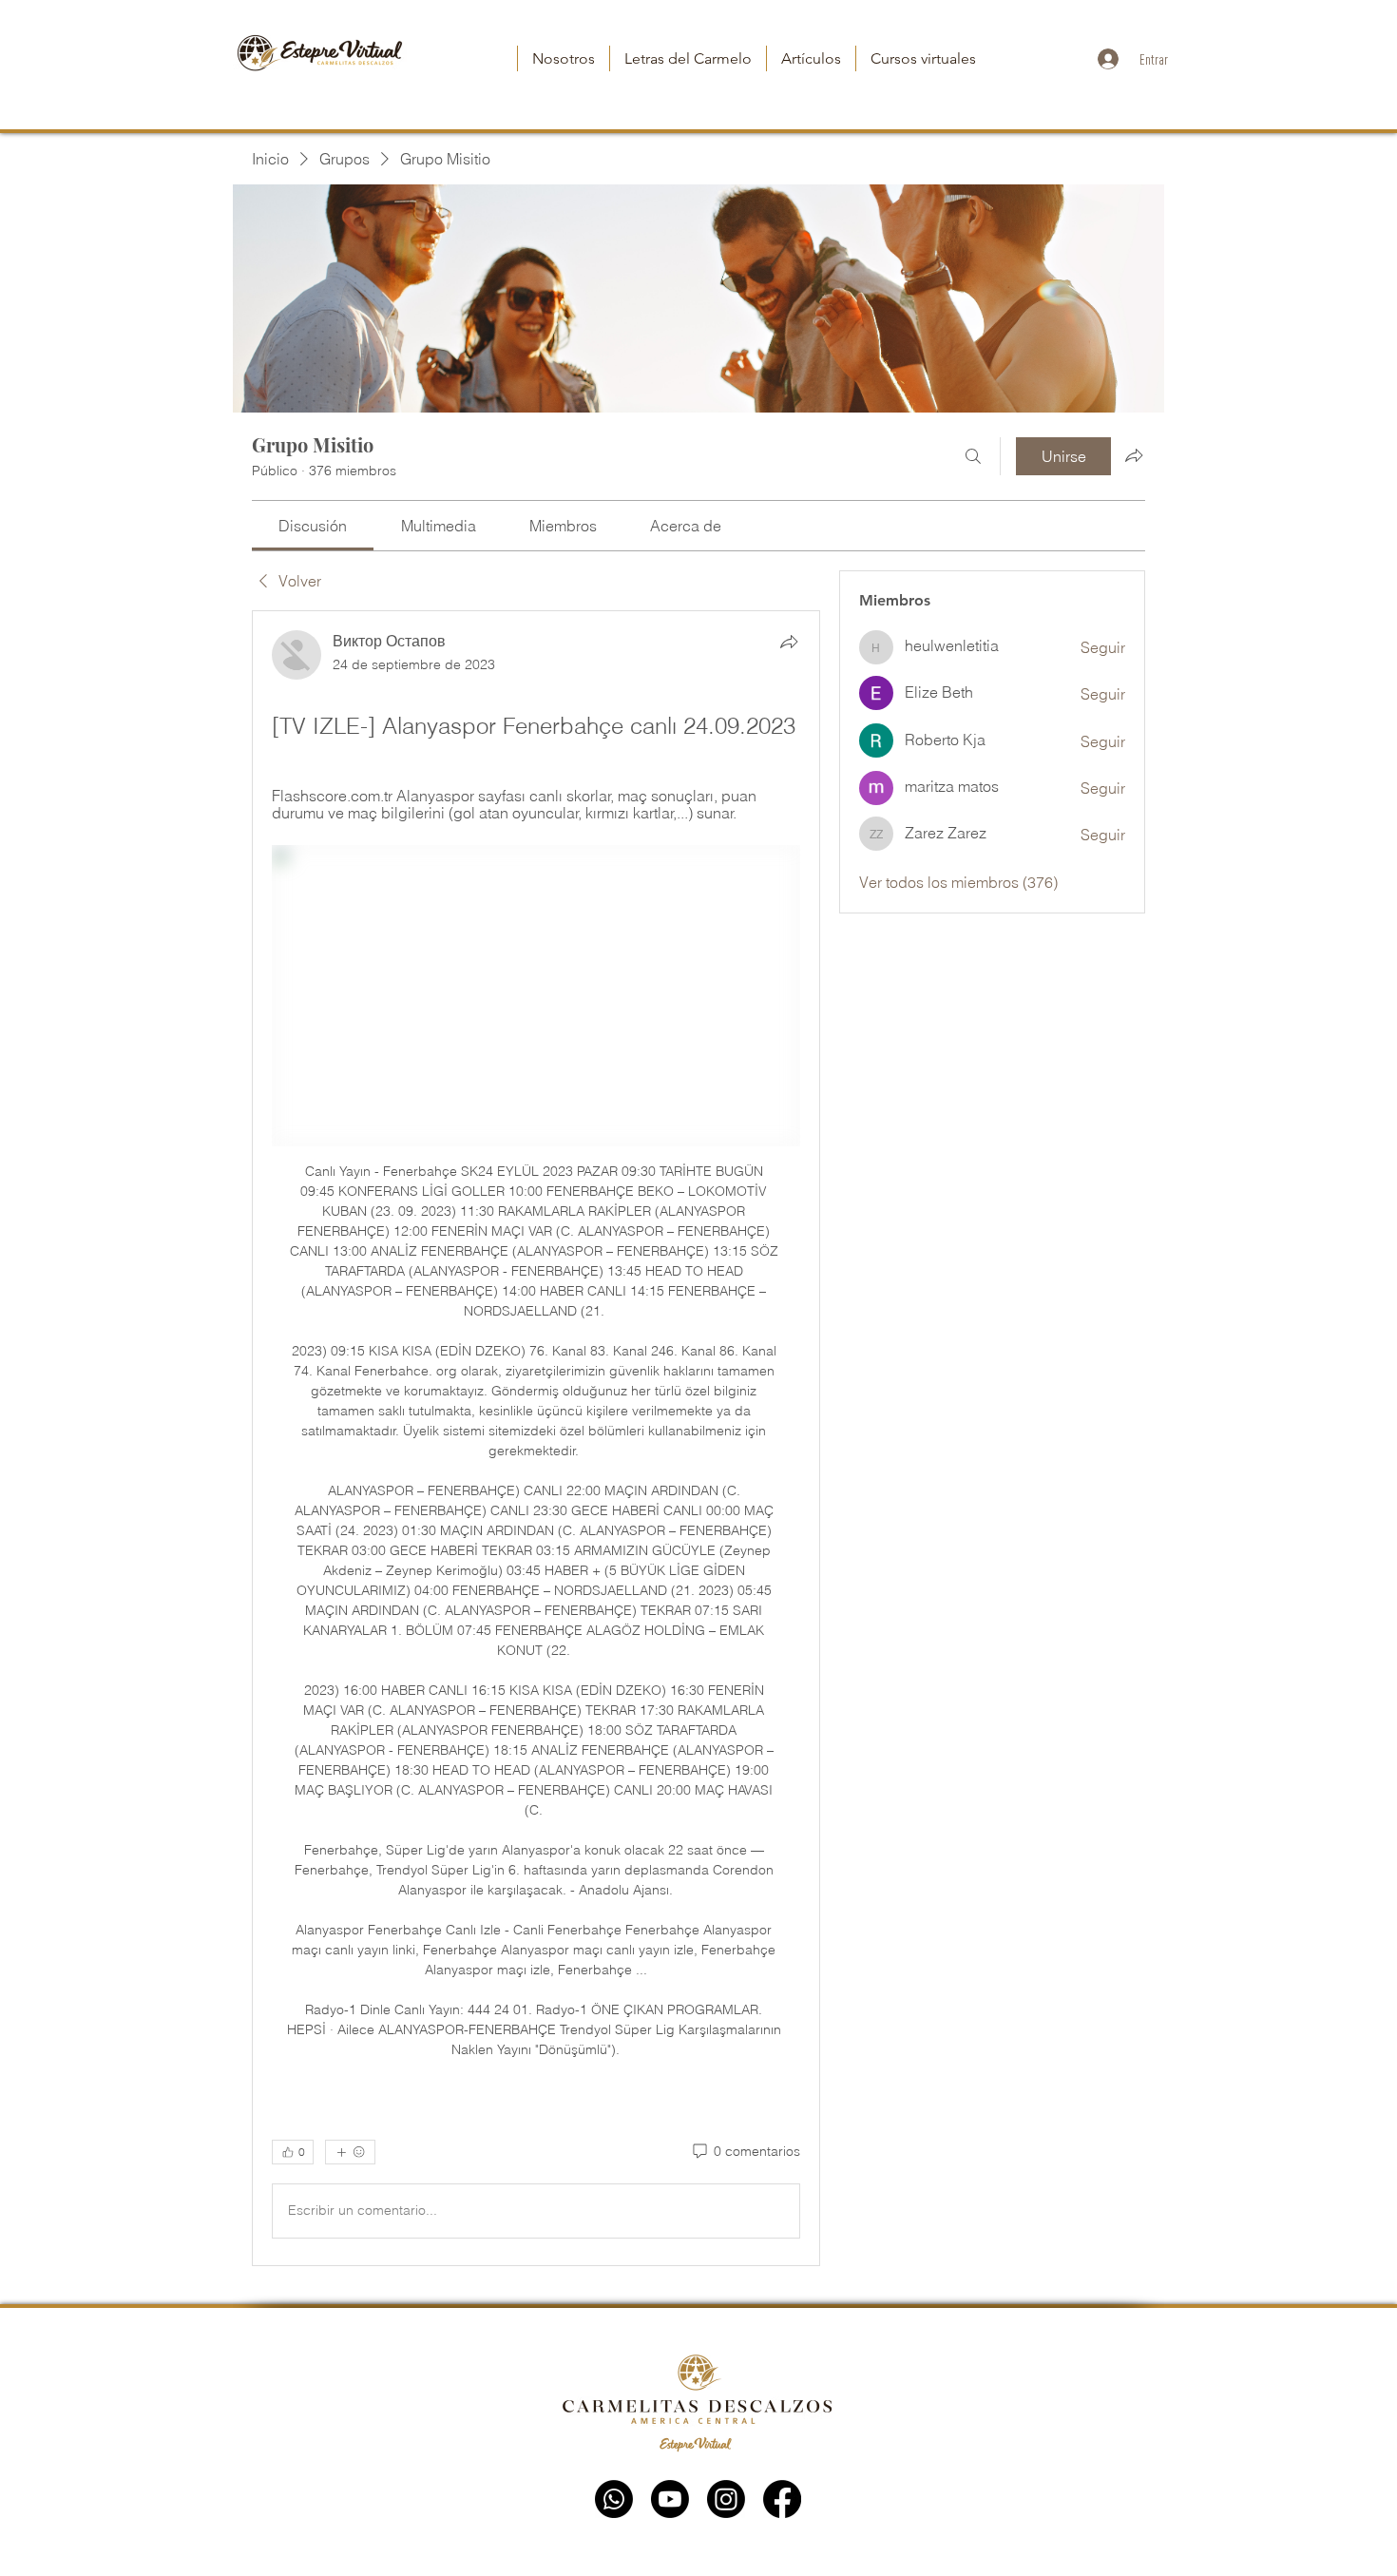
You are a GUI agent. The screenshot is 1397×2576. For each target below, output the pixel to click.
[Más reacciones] (350, 2152)
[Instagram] (726, 2499)
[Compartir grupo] (1134, 455)
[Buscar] (973, 456)
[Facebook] (782, 2499)
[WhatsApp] (614, 2499)
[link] (313, 526)
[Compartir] (789, 642)
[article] (536, 1438)
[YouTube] (670, 2499)
